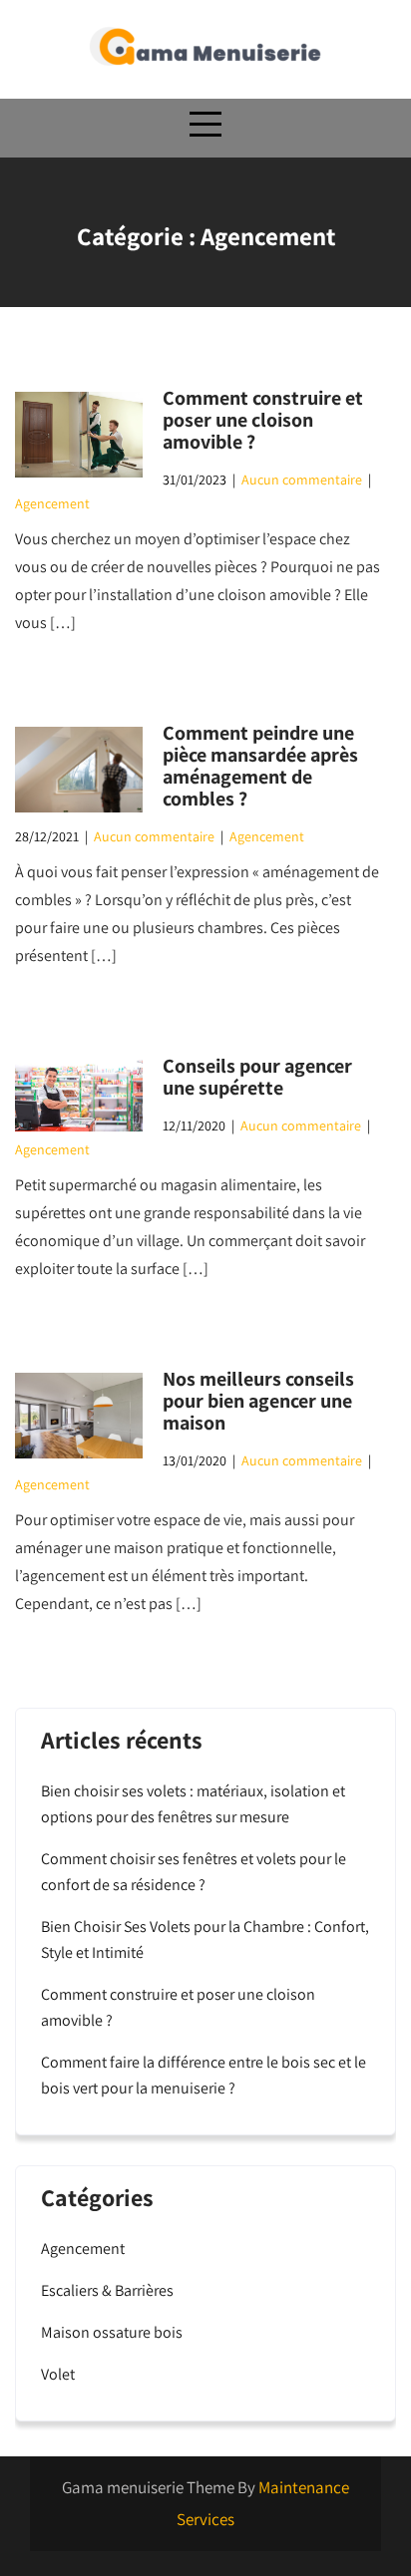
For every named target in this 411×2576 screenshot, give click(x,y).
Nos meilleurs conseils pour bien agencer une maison (258, 1401)
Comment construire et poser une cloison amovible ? (263, 420)
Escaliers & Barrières (107, 2290)
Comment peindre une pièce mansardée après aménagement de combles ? (260, 766)
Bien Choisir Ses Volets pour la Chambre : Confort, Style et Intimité (205, 1939)
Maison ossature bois (112, 2332)
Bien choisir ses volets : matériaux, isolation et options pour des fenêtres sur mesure (193, 1804)
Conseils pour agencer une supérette (257, 1077)
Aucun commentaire (302, 480)
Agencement (52, 503)
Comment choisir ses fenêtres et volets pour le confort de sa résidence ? (194, 1872)
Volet (58, 2374)
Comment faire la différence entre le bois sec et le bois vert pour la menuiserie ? (204, 2075)
